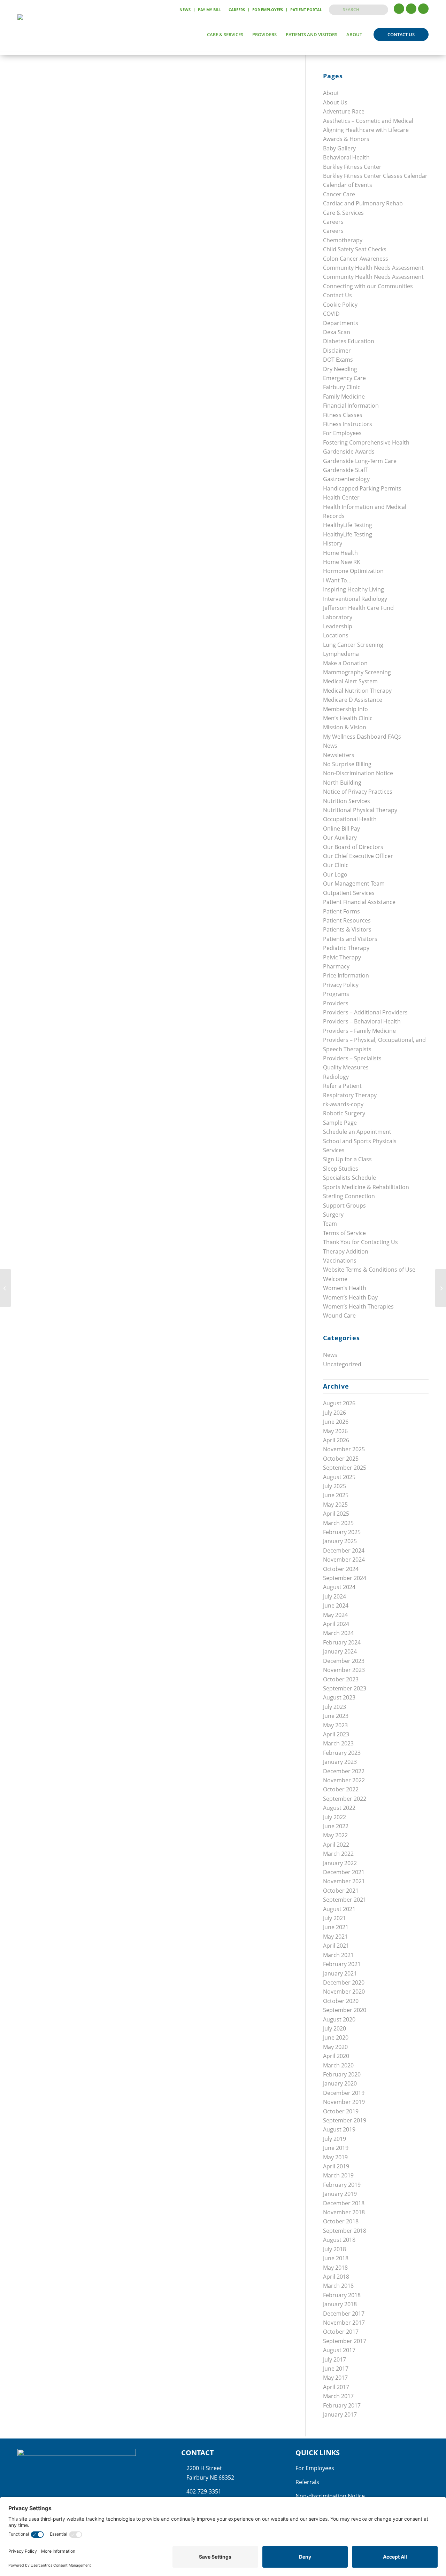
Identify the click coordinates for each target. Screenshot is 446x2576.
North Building (342, 783)
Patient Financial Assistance (359, 902)
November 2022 (344, 1780)
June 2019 (336, 2148)
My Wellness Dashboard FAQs (362, 737)
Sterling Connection (349, 1196)
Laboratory (338, 617)
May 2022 (335, 1835)
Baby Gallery (339, 148)
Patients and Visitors (350, 939)
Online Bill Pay (341, 828)
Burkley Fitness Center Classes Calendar (375, 176)
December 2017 (344, 2314)
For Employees (268, 10)
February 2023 (342, 1753)
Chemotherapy (343, 240)
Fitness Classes (343, 415)
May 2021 (335, 1937)
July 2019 (334, 2139)
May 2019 (335, 2157)
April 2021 (336, 1946)
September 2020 (345, 2010)
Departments (341, 323)
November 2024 (344, 1560)
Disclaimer (337, 351)
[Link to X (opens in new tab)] (411, 9)
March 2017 (338, 2396)
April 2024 (336, 1624)
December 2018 (344, 2203)
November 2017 (344, 2323)
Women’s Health (345, 1288)
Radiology (336, 1077)
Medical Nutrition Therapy (357, 691)
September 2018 (345, 2231)
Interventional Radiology (355, 599)
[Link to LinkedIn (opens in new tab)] (423, 9)
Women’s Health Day (350, 1297)
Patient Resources (347, 920)
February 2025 (342, 1532)
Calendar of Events (348, 185)
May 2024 (335, 1615)
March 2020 (338, 2065)
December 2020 (344, 1982)
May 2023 (335, 1725)
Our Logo (335, 874)
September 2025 (345, 1468)
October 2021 (341, 1891)
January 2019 (340, 2194)
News (185, 10)
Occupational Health (350, 819)
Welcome (335, 1279)
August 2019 (339, 2129)
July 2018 (334, 2249)
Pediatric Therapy (346, 948)
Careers (237, 10)
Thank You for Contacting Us (360, 1242)
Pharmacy (336, 966)
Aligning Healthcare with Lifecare (366, 130)
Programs (336, 994)
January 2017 (340, 2414)
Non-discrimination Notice (330, 2496)
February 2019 (342, 2185)
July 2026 (334, 1413)
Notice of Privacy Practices (358, 792)
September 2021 (345, 1900)
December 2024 (344, 1550)
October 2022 (341, 1789)
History (333, 543)
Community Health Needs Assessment (373, 268)
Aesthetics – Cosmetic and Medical (368, 121)
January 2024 (340, 1651)
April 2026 (336, 1440)
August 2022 (339, 1808)
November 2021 (344, 1881)
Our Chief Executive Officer (358, 856)
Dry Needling (340, 369)
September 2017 (345, 2341)
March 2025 (338, 1523)
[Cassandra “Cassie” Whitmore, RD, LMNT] (5, 1288)
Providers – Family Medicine (359, 1031)
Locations (336, 635)
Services (334, 1150)
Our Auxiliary (340, 838)
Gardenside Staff (345, 470)
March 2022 (338, 1854)
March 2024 (338, 1633)
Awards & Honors (346, 139)
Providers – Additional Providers (365, 1012)
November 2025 (344, 1449)
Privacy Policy (341, 985)
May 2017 (335, 2378)
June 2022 (336, 1826)
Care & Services (343, 213)
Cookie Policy (340, 305)
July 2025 (334, 1486)
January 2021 (340, 1973)
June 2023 (336, 1716)
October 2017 (341, 2332)
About (331, 93)
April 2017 (336, 2387)
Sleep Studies (341, 1169)
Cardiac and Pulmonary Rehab (363, 203)
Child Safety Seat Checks (355, 249)
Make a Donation (345, 663)
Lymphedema (341, 654)
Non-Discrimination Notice (358, 773)
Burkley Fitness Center (352, 167)
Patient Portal (306, 10)
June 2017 (336, 2369)
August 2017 (339, 2350)
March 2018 (338, 2286)
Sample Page (340, 1123)
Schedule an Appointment (357, 1132)
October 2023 (341, 1679)
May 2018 (335, 2268)
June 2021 (336, 1927)
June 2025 (336, 1495)
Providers (336, 1003)
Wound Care (339, 1316)
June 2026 (336, 1422)
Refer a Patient (342, 1086)
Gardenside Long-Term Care (360, 461)
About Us (335, 102)
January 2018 (340, 2304)
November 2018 (344, 2212)
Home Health (340, 553)
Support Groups (344, 1205)
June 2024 (336, 1605)
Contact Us (337, 295)
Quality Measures (346, 1067)
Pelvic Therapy (342, 957)
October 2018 (341, 2221)
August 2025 (339, 1477)
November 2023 (344, 1670)
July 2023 (334, 1707)
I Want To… (337, 580)
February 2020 (342, 2074)
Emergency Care (344, 378)
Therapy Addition (346, 1251)
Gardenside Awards (349, 451)
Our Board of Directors (353, 847)
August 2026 (339, 1403)
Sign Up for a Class (347, 1159)
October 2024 (341, 1569)
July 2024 (334, 1596)
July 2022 (334, 1817)
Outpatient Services (349, 893)
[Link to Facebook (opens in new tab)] (399, 9)
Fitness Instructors (348, 424)
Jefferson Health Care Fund (358, 608)
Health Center (341, 497)
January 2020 (340, 2083)
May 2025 (335, 1505)
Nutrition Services (347, 801)
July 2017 (334, 2359)
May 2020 (335, 2047)
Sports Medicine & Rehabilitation (366, 1187)
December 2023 (344, 1661)
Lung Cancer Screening (353, 645)
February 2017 (342, 2405)
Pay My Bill (210, 10)
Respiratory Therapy (350, 1095)
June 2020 (336, 2037)
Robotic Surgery (344, 1113)
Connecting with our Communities (368, 286)
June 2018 (336, 2258)
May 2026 (335, 1431)
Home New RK (342, 562)
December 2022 (344, 1771)
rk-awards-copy (343, 1104)
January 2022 (340, 1863)
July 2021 (334, 1918)
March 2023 (338, 1743)
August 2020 (339, 2019)
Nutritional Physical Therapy (360, 810)
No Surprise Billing (347, 764)
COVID (331, 314)
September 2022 (345, 1799)
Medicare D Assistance (353, 700)
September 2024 (345, 1578)
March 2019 (338, 2175)
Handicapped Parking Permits (362, 488)
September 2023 (345, 1688)
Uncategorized (342, 1364)
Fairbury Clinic (342, 387)
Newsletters (339, 755)
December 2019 (344, 2093)
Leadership (338, 626)
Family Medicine (344, 396)
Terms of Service (344, 1233)
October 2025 (341, 1459)
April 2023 (336, 1734)
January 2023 (340, 1762)
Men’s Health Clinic (348, 718)
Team (330, 1224)
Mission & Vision (345, 727)
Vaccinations (340, 1260)
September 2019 (345, 2120)
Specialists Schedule (349, 1178)
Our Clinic (336, 865)
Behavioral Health (346, 157)
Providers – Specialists (352, 1058)
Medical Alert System (350, 681)
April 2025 (336, 1514)
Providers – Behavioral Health (362, 1021)
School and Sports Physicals (360, 1141)
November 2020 (344, 1992)
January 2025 (340, 1541)
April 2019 (336, 2166)
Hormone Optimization (353, 571)
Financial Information (351, 406)
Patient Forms (341, 911)
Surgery (333, 1215)
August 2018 (339, 2240)
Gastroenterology (346, 479)
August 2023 (339, 1697)
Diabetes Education (349, 341)
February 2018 (342, 2295)
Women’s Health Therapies (358, 1306)
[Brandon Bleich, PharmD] (441, 1288)
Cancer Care (339, 194)
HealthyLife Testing (348, 525)
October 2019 (341, 2111)
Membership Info (345, 709)
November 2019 (344, 2102)
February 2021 (342, 1964)
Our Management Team (354, 883)
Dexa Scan (337, 332)
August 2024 (339, 1587)
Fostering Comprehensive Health (366, 442)
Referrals (307, 2482)
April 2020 (336, 2056)
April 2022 (336, 1845)
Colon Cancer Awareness (356, 259)
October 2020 (341, 2001)
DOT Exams (338, 360)
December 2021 (344, 1872)
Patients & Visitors (347, 929)
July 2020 (334, 2028)
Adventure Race (344, 111)
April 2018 (336, 2277)
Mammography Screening (357, 672)
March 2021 (338, 1955)
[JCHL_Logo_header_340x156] (43, 34)
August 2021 (339, 1909)
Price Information (346, 975)
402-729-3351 (204, 2491)
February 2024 (342, 1642)
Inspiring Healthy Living (353, 589)
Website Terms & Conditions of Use (369, 1270)
